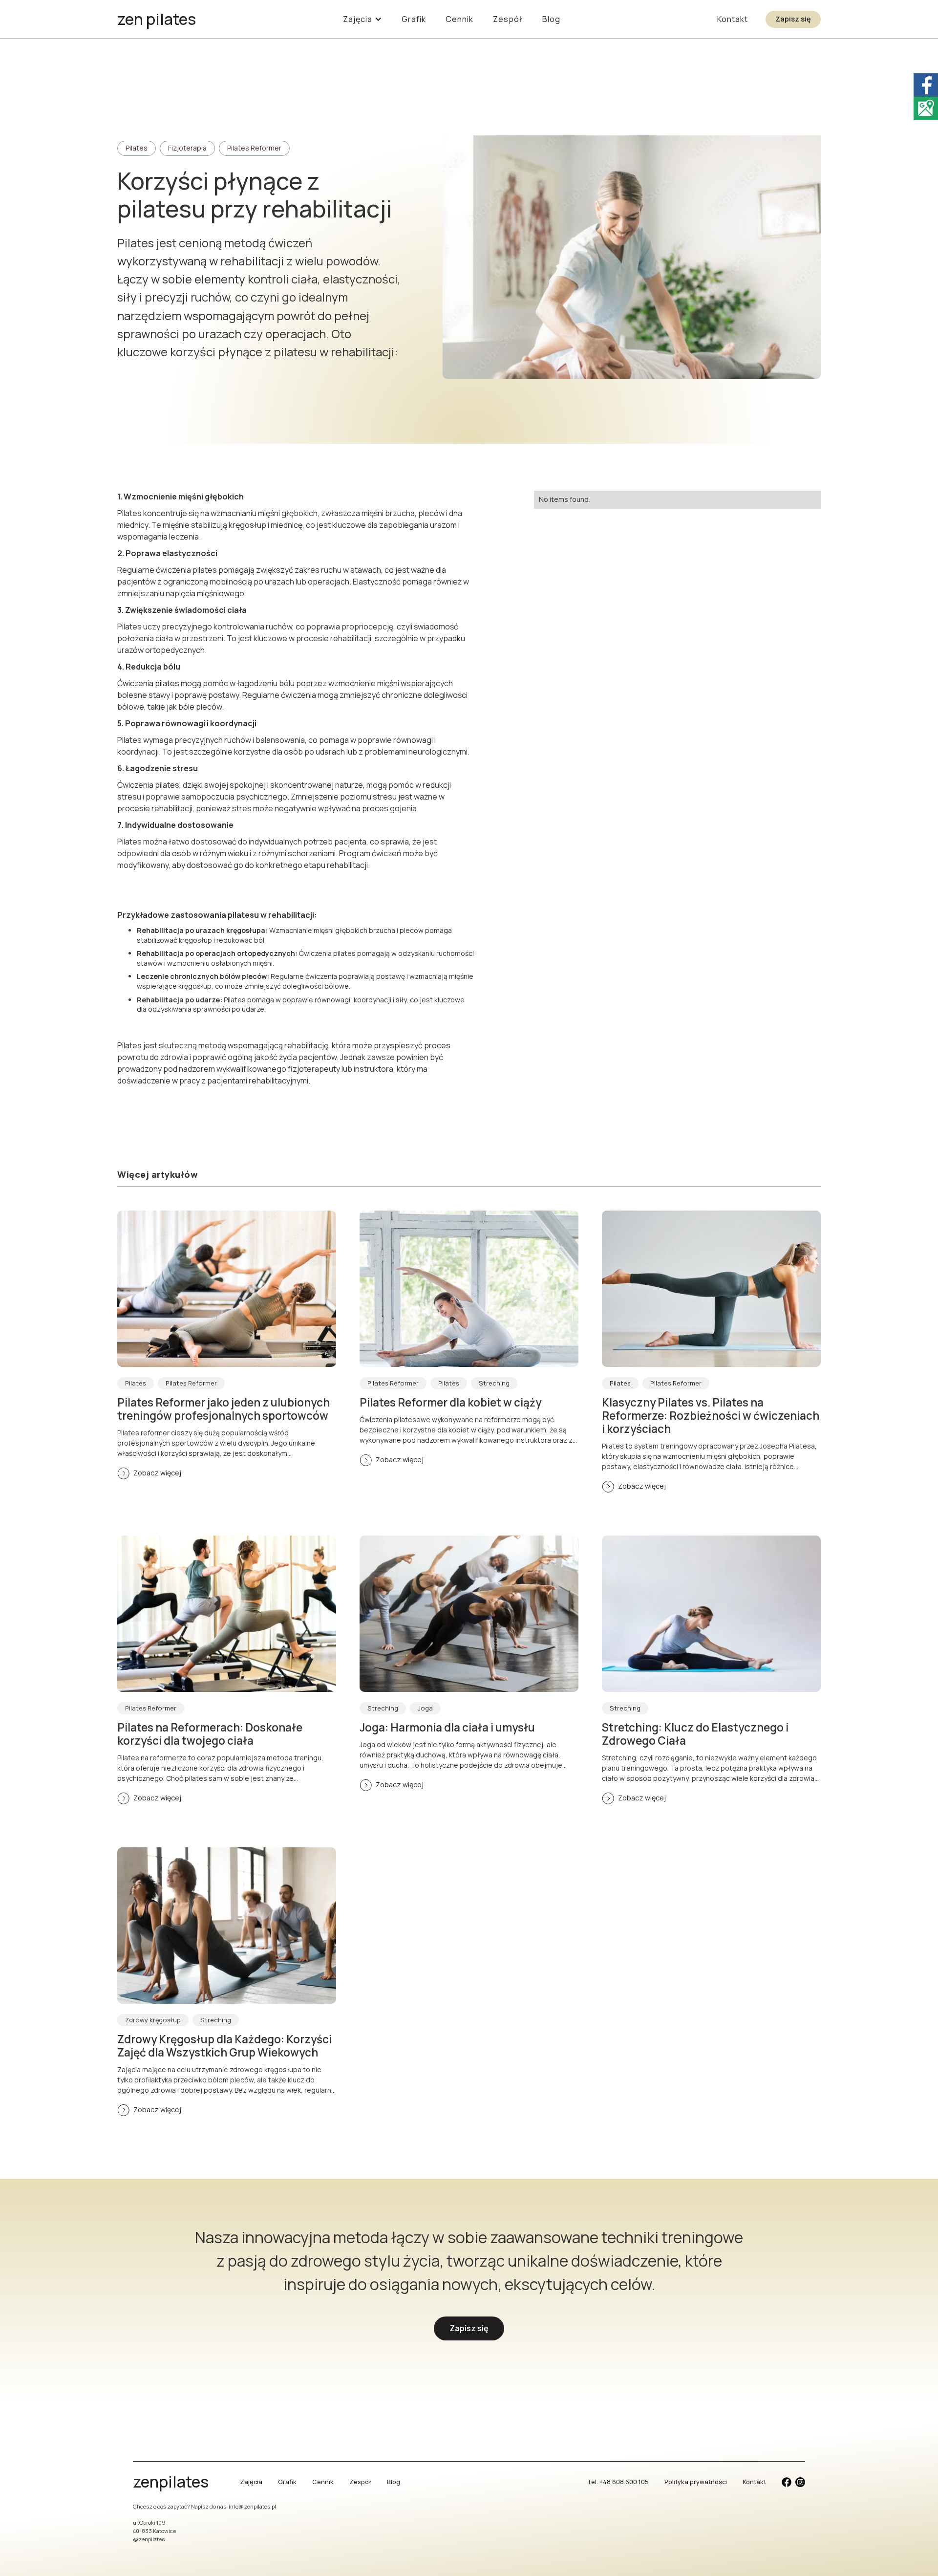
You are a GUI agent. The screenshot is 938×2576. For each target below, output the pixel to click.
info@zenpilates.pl (252, 2506)
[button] (362, 19)
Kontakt (733, 19)
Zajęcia (251, 2482)
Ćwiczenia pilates (148, 683)
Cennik (459, 19)
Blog (551, 19)
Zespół (508, 19)
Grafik (414, 19)
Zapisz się (793, 19)
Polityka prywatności (696, 2482)
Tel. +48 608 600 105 (618, 2482)
